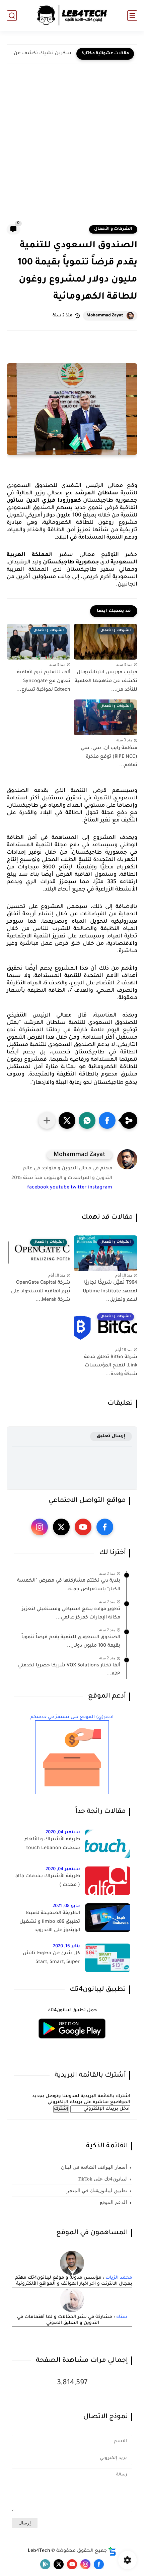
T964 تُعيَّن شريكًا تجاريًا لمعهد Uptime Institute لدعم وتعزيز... (110, 1292)
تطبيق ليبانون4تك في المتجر (97, 2191)
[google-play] (45, 2564)
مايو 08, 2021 (66, 1906)
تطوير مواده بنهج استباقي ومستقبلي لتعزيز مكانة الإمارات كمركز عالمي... (71, 1614)
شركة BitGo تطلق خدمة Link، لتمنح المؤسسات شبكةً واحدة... (111, 1366)
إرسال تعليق (111, 1436)
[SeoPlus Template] (112, 2551)
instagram (100, 1188)
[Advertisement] (72, 149)
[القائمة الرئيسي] (132, 16)
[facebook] (105, 1527)
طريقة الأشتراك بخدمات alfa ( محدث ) (48, 1881)
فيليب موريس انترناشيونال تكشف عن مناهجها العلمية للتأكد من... (106, 681)
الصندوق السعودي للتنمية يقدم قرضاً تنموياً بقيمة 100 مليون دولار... (71, 1642)
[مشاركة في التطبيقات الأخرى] (47, 1120)
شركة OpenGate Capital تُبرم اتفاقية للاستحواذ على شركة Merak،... (41, 1292)
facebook (38, 1188)
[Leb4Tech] (72, 15)
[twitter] (61, 1527)
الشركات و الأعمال (113, 229)
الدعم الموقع (113, 2202)
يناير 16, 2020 (66, 1946)
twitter (79, 1188)
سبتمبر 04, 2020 (63, 1832)
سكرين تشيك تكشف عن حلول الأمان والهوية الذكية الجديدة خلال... (41, 54)
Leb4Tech (39, 2551)
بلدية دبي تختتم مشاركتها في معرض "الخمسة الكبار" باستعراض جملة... (69, 1585)
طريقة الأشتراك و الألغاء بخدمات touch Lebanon (52, 1844)
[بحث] (12, 16)
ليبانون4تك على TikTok (102, 2179)
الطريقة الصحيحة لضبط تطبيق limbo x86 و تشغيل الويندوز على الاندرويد (50, 1922)
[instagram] (40, 1527)
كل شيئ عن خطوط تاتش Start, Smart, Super (51, 1958)
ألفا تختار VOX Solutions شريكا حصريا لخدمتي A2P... (69, 1670)
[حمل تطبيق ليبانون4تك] (72, 2043)
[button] (107, 1120)
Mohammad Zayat (105, 316)
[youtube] (83, 1527)
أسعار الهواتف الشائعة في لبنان (94, 2167)
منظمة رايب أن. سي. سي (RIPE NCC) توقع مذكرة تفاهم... (109, 757)
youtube (60, 1188)
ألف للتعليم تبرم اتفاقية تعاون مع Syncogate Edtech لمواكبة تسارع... (43, 681)
